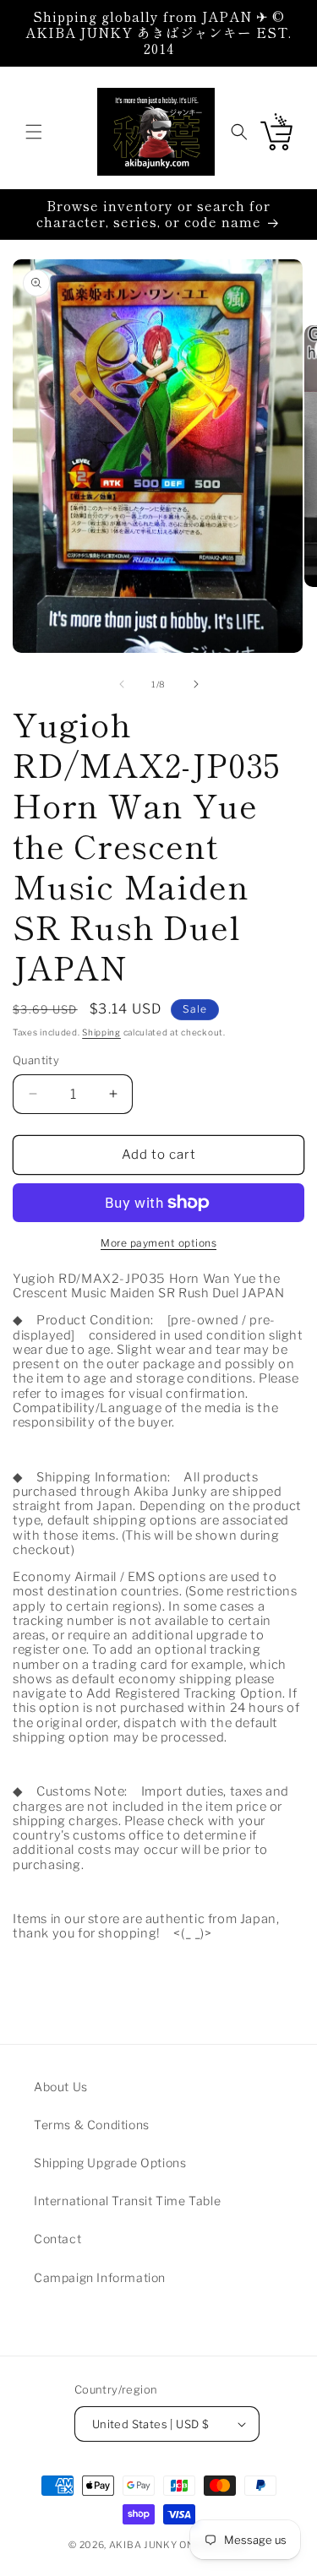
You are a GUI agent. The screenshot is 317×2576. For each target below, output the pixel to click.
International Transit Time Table (127, 2201)
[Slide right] (196, 684)
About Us (61, 2087)
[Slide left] (122, 684)
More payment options (158, 1243)
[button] (34, 132)
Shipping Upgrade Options (110, 2163)
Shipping (101, 1032)
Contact (57, 2239)
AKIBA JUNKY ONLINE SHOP (179, 2545)
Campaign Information (100, 2277)
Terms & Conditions (92, 2125)
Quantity (36, 1060)
